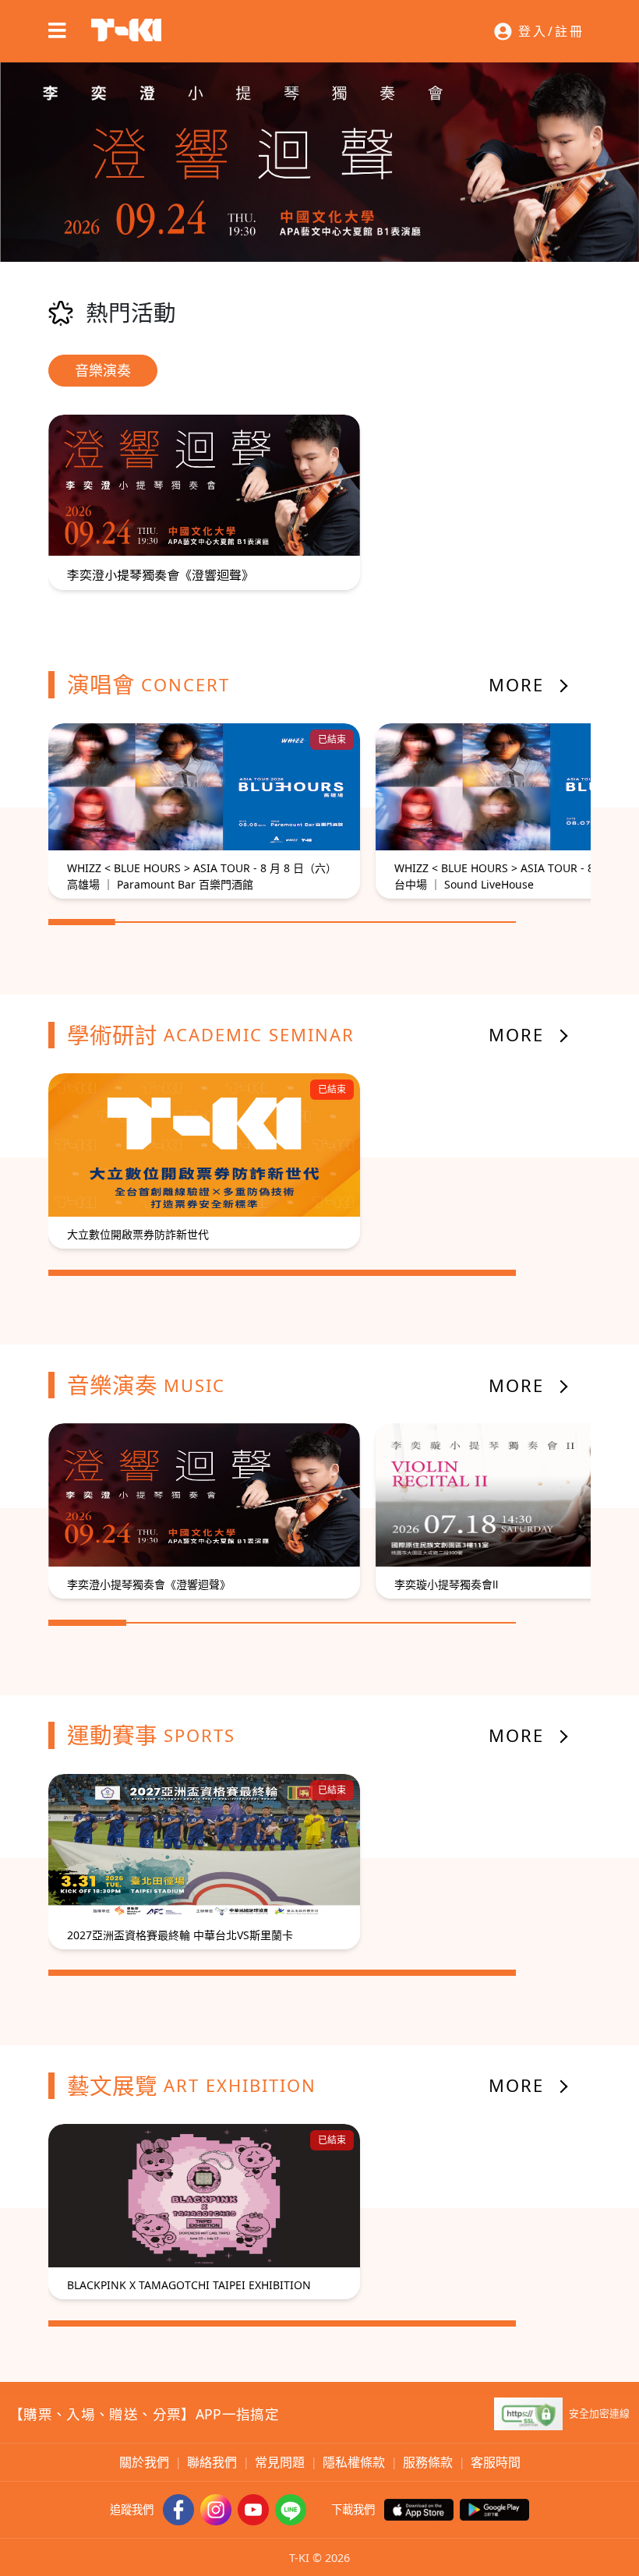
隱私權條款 (354, 2462)
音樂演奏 (103, 370)
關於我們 (144, 2462)
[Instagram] (216, 2510)
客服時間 (496, 2462)
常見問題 (280, 2462)
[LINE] (291, 2510)
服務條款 (428, 2462)
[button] (539, 31)
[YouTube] (253, 2510)
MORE (516, 684)
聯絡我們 (212, 2462)
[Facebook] (178, 2510)
